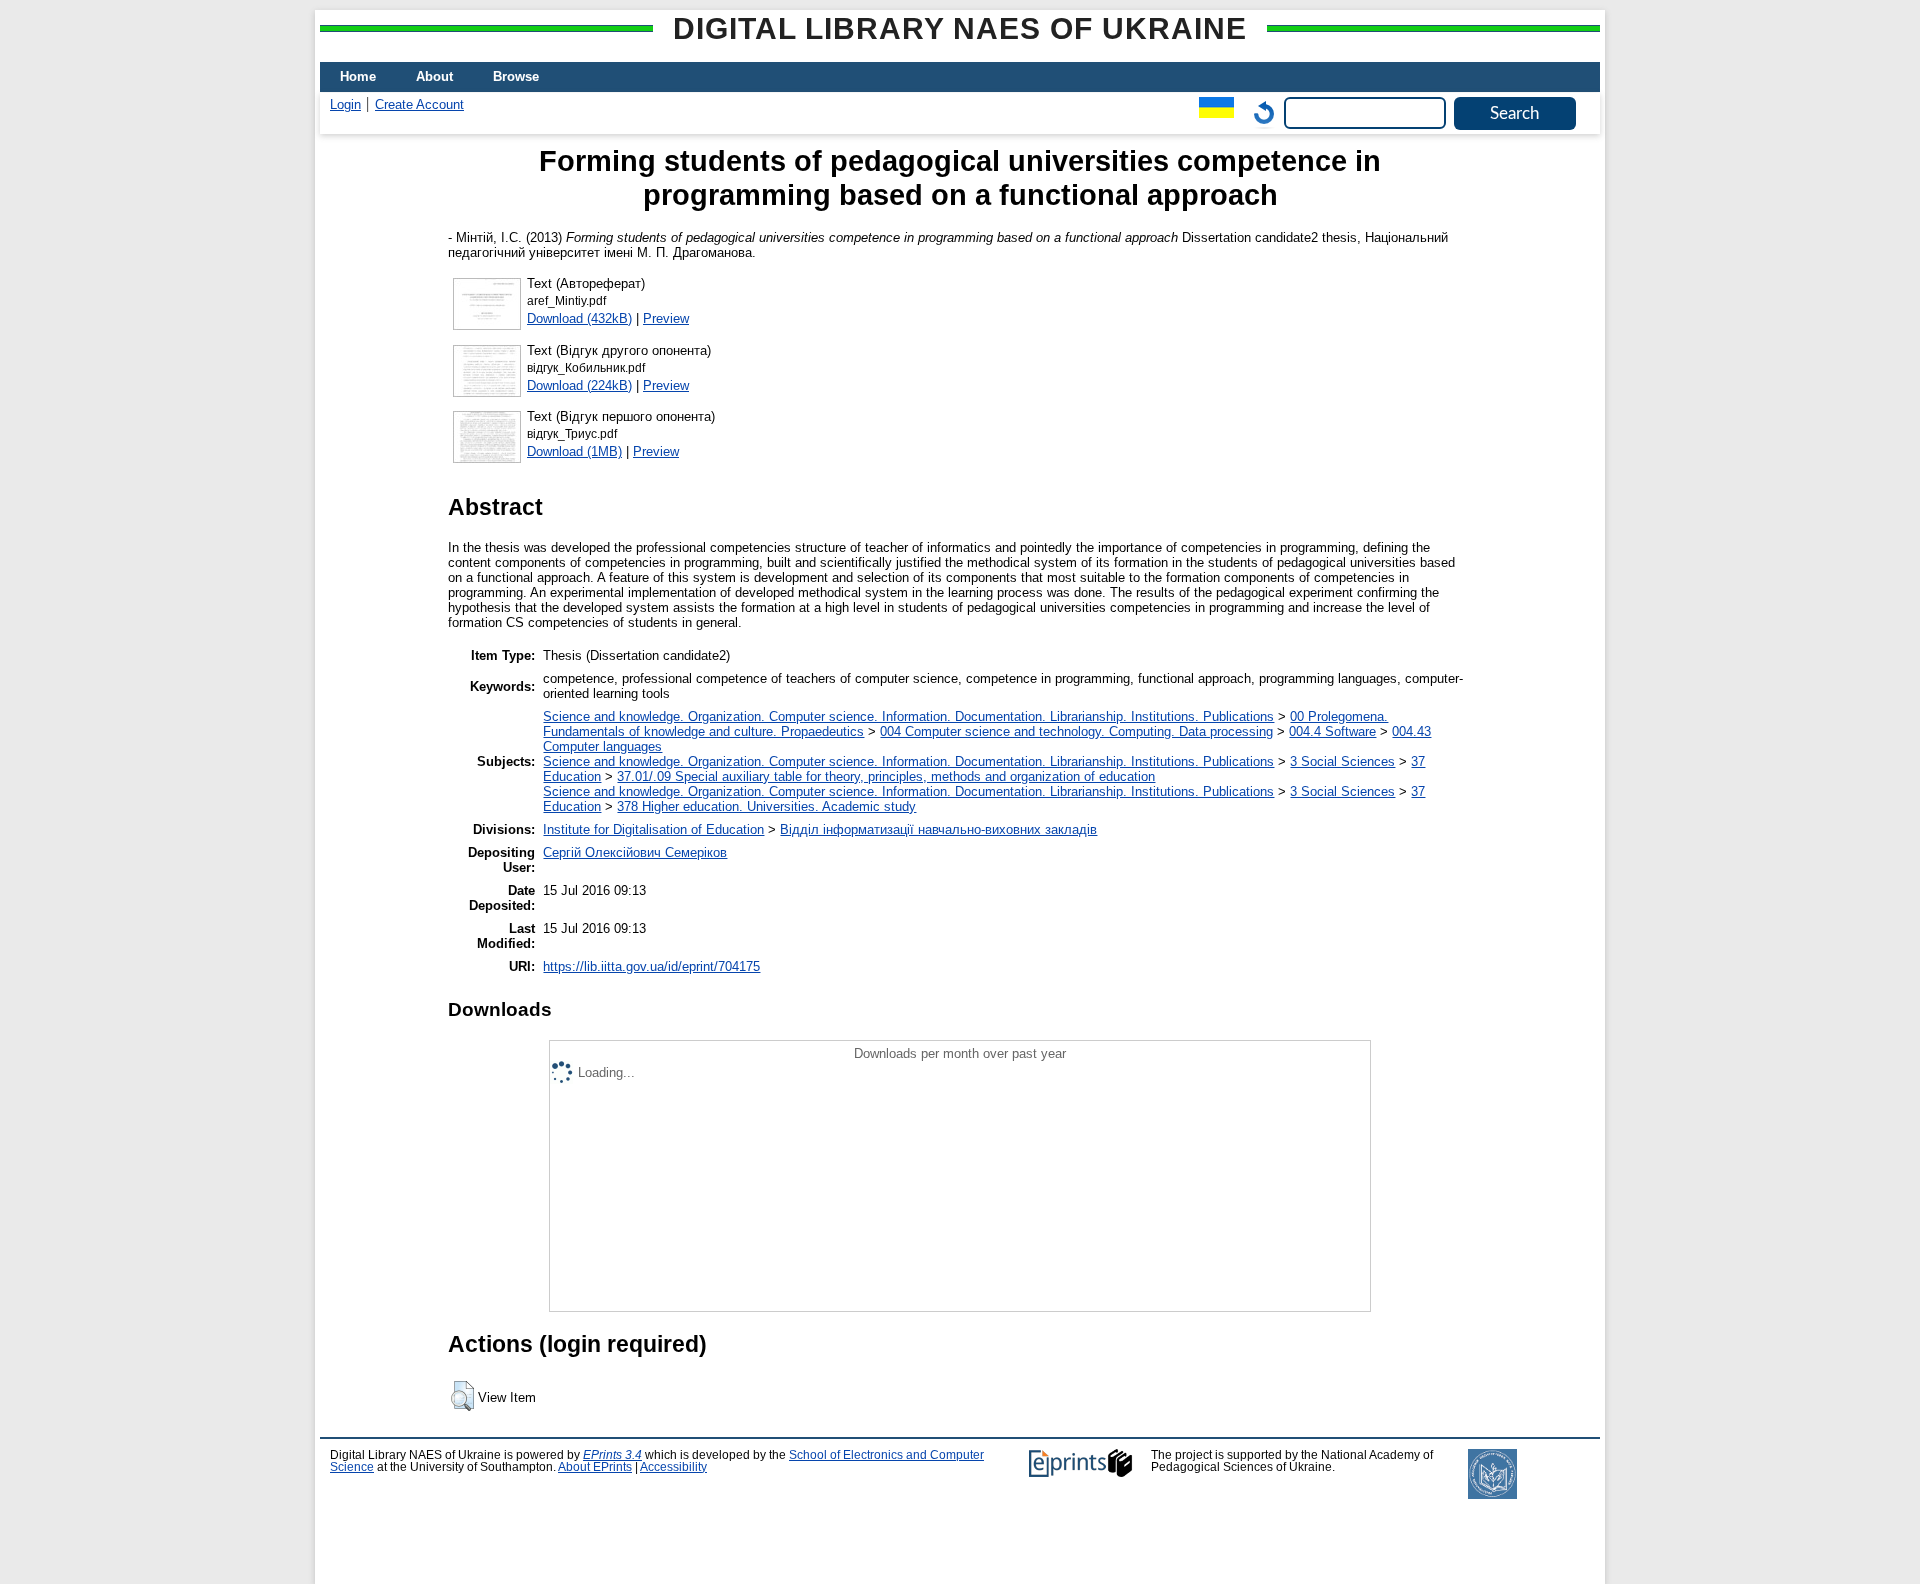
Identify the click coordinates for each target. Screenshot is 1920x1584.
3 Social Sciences (1342, 761)
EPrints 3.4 (612, 1455)
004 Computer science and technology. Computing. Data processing (1076, 731)
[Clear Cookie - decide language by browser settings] (1259, 112)
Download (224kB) (579, 385)
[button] (462, 1396)
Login (345, 104)
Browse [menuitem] (516, 76)
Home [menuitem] (358, 76)
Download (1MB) (574, 451)
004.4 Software (1332, 731)
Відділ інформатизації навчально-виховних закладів (938, 829)
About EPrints (595, 1467)
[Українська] (1211, 112)
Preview (666, 318)
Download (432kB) (579, 318)
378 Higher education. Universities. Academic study (766, 806)
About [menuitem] (434, 76)
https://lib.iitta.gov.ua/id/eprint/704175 (651, 966)
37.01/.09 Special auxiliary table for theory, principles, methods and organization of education (886, 776)
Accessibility (673, 1467)
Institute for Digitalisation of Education (653, 829)
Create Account (419, 104)
